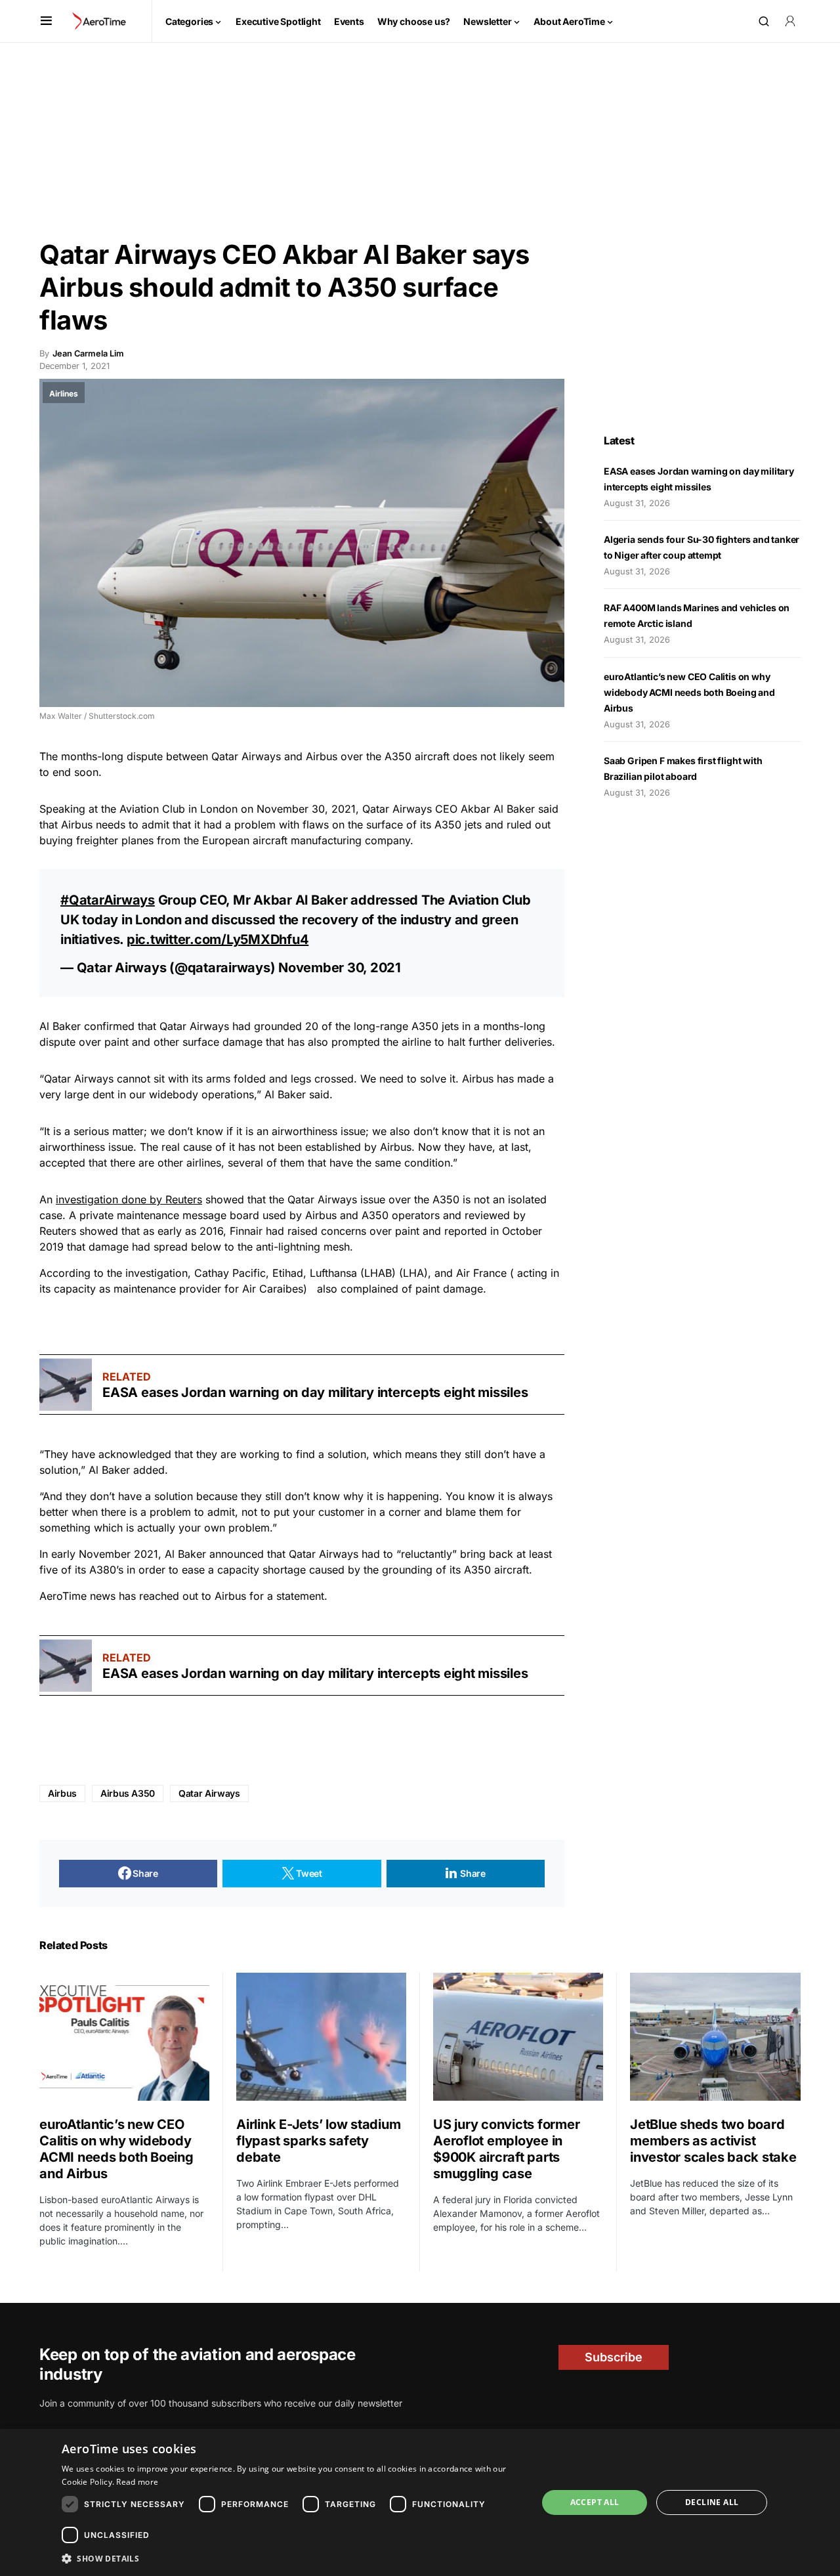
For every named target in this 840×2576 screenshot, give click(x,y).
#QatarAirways (108, 900)
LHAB (378, 1273)
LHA (413, 1273)
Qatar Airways (209, 1793)
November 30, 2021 (340, 968)
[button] (46, 21)
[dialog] (420, 2502)
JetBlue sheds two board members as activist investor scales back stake (713, 2141)
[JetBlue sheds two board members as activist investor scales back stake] (715, 2037)
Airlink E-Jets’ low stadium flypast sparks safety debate (318, 2141)
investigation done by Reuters (129, 1199)
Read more (137, 2482)
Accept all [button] (595, 2502)
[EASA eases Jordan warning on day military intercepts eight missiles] (66, 1385)
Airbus (62, 1793)
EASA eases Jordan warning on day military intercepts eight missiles (315, 1392)
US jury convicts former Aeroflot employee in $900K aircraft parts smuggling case (506, 2149)
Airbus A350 (128, 1793)
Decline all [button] (712, 2502)
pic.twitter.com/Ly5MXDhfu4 (218, 939)
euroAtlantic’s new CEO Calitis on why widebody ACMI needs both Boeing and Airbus (689, 692)
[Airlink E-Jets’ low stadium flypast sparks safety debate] (321, 2036)
